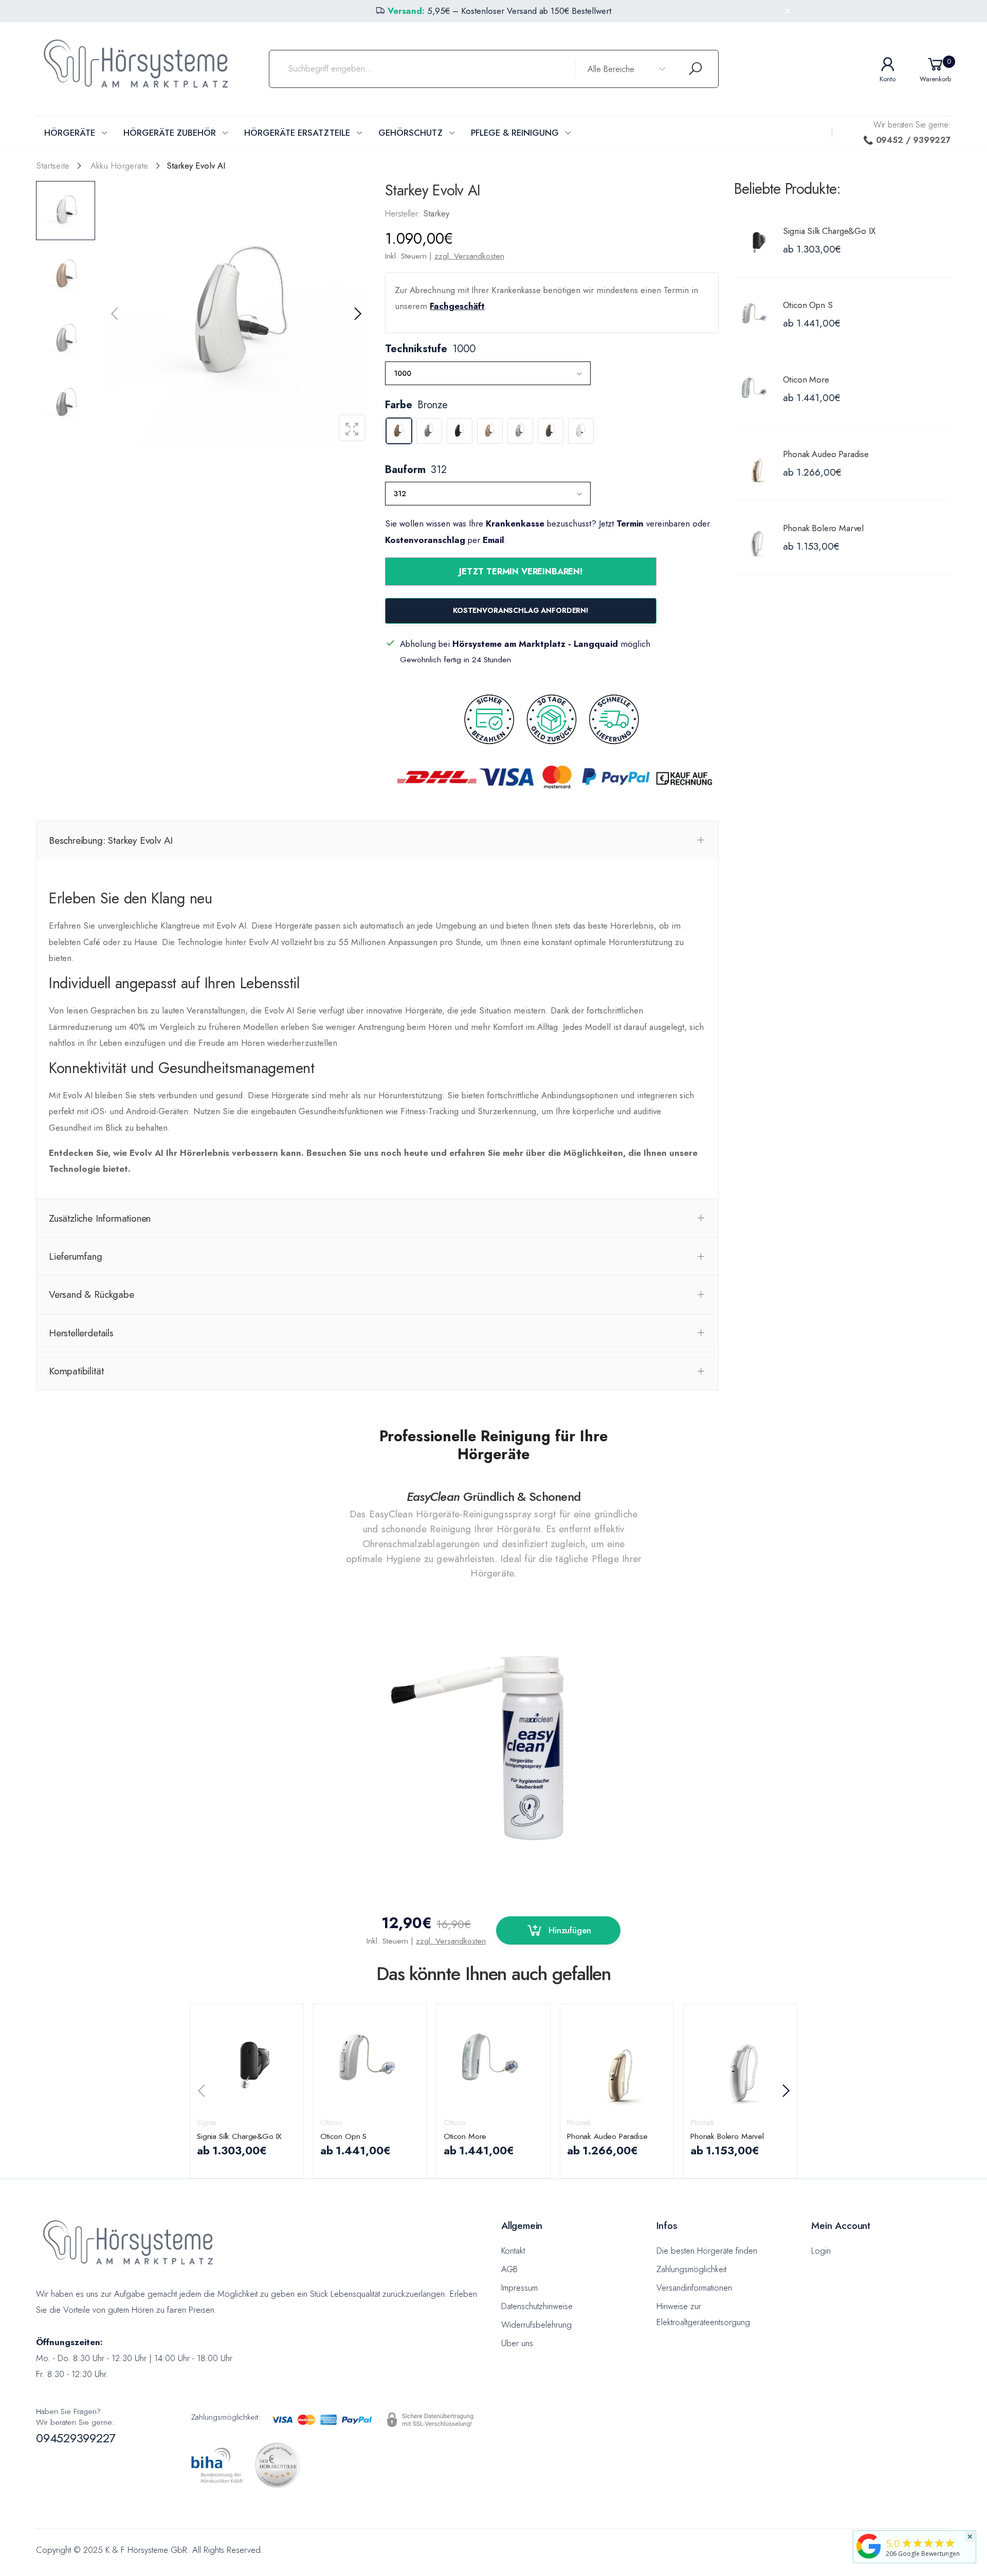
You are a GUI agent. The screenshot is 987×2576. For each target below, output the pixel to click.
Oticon (331, 2122)
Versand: (406, 11)
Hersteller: (404, 213)
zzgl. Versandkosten (469, 256)
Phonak (579, 2122)
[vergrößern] (352, 428)
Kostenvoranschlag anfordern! (521, 610)
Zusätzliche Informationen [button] (100, 1218)
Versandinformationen (694, 2288)
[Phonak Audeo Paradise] (756, 463)
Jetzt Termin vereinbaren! (521, 571)
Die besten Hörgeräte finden (707, 2251)
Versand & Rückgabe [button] (92, 1294)
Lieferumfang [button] (76, 1256)
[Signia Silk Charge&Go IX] (756, 240)
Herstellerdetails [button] (81, 1333)
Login (821, 2251)
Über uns (517, 2343)
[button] (357, 314)
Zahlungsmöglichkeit (691, 2269)
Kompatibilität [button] (76, 1371)
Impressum (519, 2288)
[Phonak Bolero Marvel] (756, 538)
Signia (206, 2122)
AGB (509, 2269)
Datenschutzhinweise (537, 2306)
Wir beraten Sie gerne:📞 (907, 132)
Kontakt (513, 2251)
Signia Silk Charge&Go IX (829, 231)
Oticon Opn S (808, 305)
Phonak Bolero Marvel (824, 528)
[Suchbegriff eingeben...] (696, 69)
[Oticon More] (756, 389)
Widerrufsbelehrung (536, 2325)
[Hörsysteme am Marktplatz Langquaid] (869, 2545)
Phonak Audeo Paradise (826, 454)
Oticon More (806, 379)
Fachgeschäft (457, 306)
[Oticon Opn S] (756, 315)
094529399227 (76, 2438)
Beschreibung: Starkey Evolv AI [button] (111, 840)
